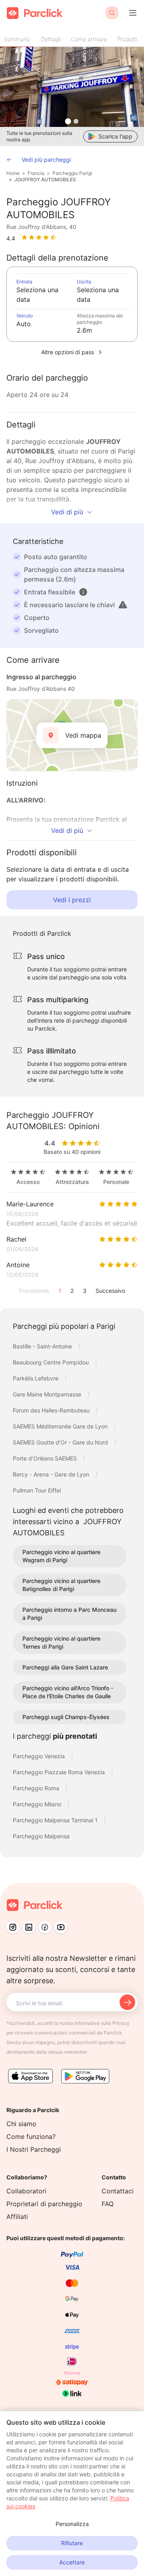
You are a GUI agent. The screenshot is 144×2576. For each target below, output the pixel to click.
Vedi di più (67, 512)
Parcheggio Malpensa (41, 1836)
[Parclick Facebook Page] (45, 1927)
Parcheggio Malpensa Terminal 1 (56, 1820)
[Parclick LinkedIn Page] (29, 1927)
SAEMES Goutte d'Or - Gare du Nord (61, 1442)
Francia (36, 173)
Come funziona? (31, 2137)
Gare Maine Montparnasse (48, 1394)
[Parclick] (35, 13)
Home (13, 173)
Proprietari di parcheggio (44, 2204)
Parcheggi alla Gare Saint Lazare (65, 1667)
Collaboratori (26, 2191)
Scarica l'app (115, 136)
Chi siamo (21, 2124)
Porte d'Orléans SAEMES (46, 1458)
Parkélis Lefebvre (36, 1378)
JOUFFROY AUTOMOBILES (45, 180)
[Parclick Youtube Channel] (61, 1927)
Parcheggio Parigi (72, 173)
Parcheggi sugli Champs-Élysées (66, 1717)
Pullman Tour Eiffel (37, 1490)
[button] (83, 592)
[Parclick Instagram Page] (13, 1927)
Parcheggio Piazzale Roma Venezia (60, 1772)
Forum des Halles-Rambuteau (52, 1410)
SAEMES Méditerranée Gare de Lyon (61, 1426)
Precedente (34, 1291)
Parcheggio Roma (37, 1788)
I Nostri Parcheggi (34, 2149)
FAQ (108, 2204)
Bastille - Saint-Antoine (43, 1346)
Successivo (110, 1291)
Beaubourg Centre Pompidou (52, 1362)
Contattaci (118, 2191)
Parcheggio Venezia (40, 1756)
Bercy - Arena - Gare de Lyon (52, 1474)
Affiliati (17, 2217)
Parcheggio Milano (38, 1804)
